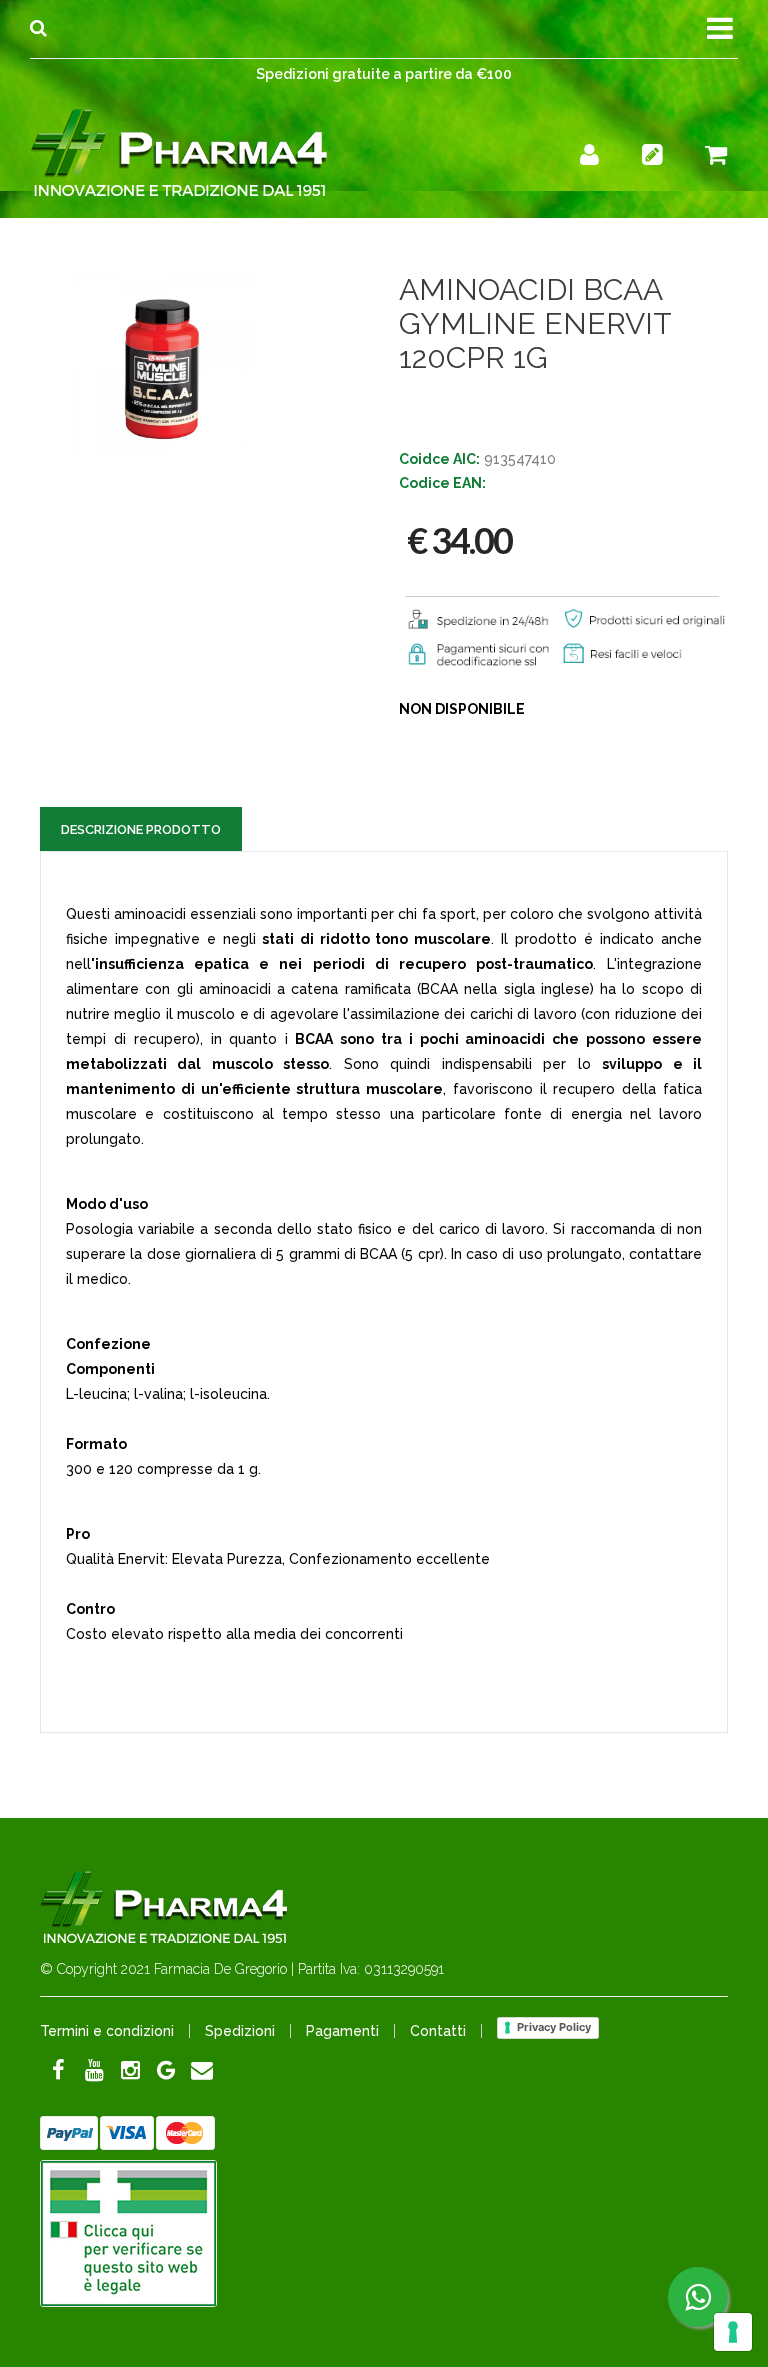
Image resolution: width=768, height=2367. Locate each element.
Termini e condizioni (107, 2031)
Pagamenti (342, 2031)
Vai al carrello (617, 157)
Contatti (438, 2031)
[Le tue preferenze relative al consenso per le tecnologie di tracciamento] (733, 2332)
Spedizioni (240, 2031)
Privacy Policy (554, 2027)
